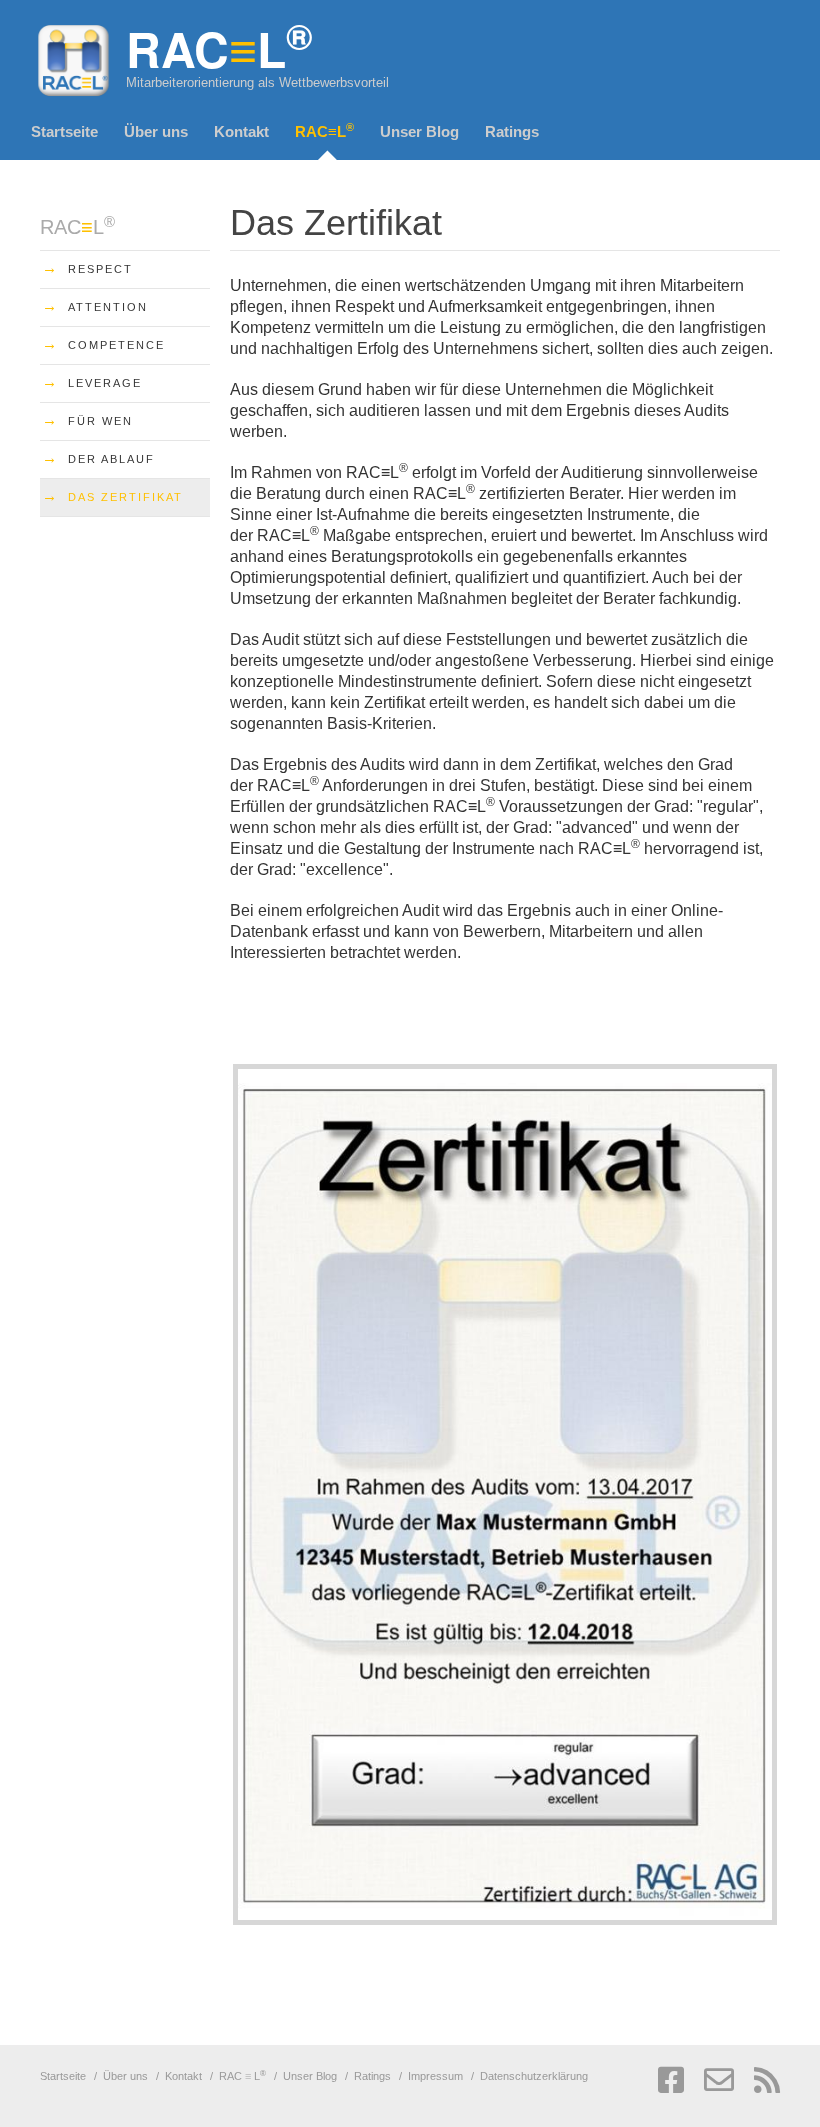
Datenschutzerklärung (534, 2076)
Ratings (512, 131)
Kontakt (241, 131)
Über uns (156, 131)
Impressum (435, 2076)
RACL (324, 130)
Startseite (64, 131)
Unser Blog (419, 131)
